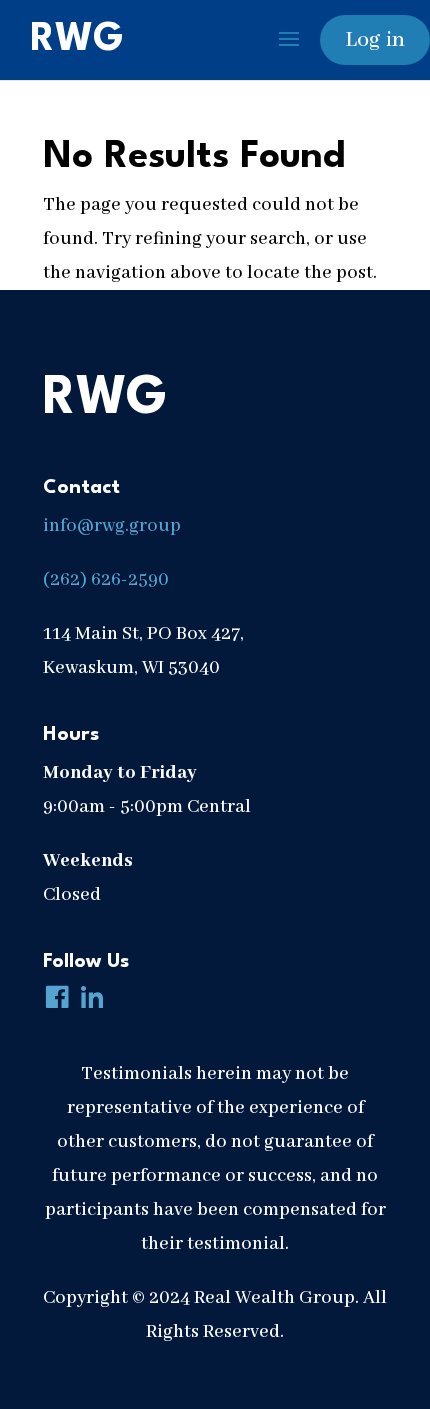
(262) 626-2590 (106, 580)
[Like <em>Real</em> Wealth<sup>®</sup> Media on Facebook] (53, 1000)
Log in (375, 40)
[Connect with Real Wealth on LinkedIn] (88, 1000)
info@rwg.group (112, 526)
